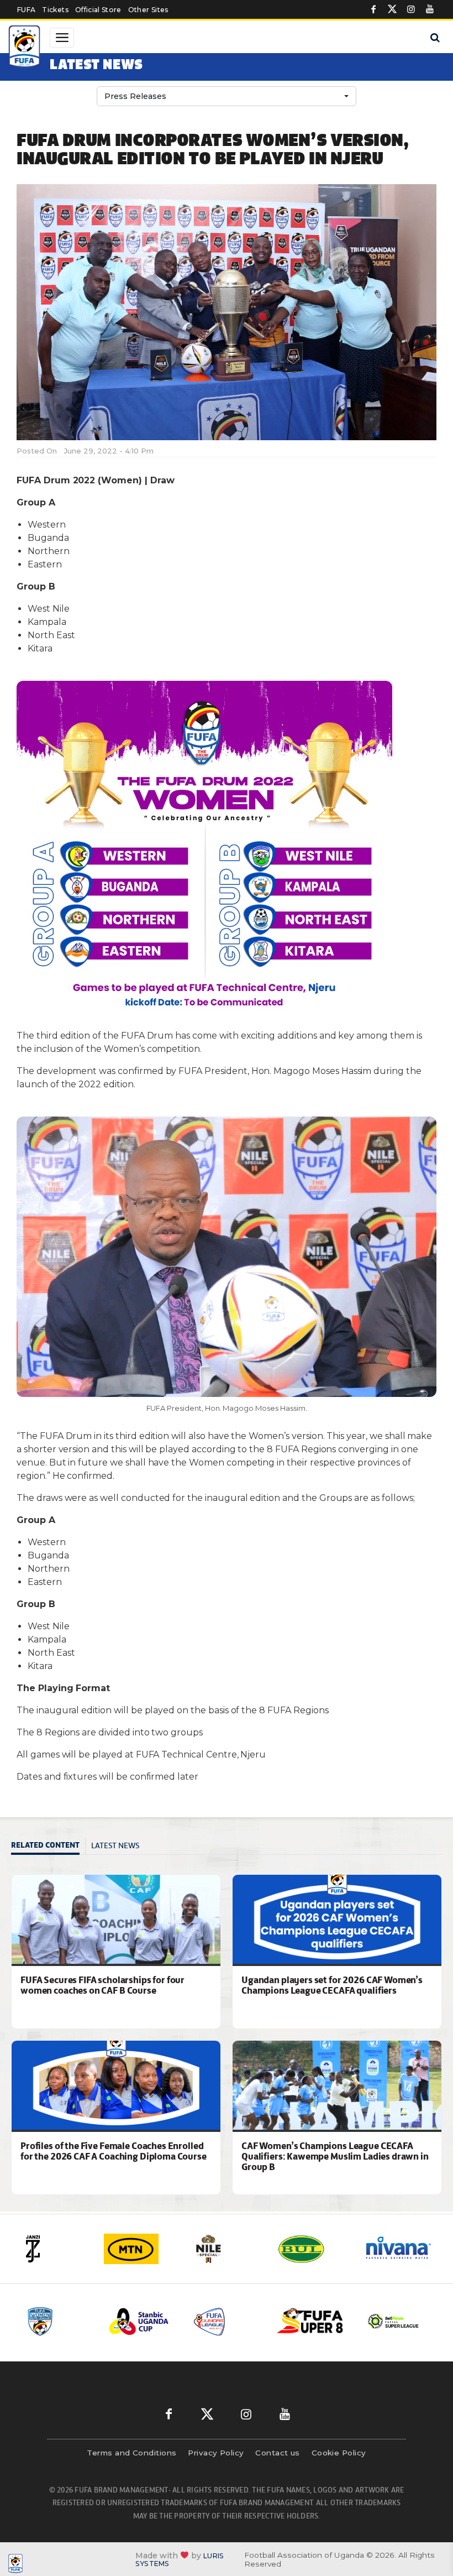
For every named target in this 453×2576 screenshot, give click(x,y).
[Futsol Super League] (394, 2321)
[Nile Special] (227, 2249)
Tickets (55, 10)
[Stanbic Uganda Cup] (143, 2321)
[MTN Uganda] (140, 2249)
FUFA (26, 10)
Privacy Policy (216, 2453)
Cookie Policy (339, 2453)
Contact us (278, 2453)
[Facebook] (373, 9)
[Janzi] (54, 2249)
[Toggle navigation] (62, 38)
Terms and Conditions (131, 2453)
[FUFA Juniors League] (227, 2321)
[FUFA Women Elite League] (59, 2321)
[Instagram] (411, 9)
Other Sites (148, 10)
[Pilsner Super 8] (310, 2321)
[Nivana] (399, 2249)
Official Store (98, 10)
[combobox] (227, 96)
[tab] (48, 1846)
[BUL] (313, 2249)
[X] (392, 9)
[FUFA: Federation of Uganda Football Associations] (25, 48)
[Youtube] (430, 9)
